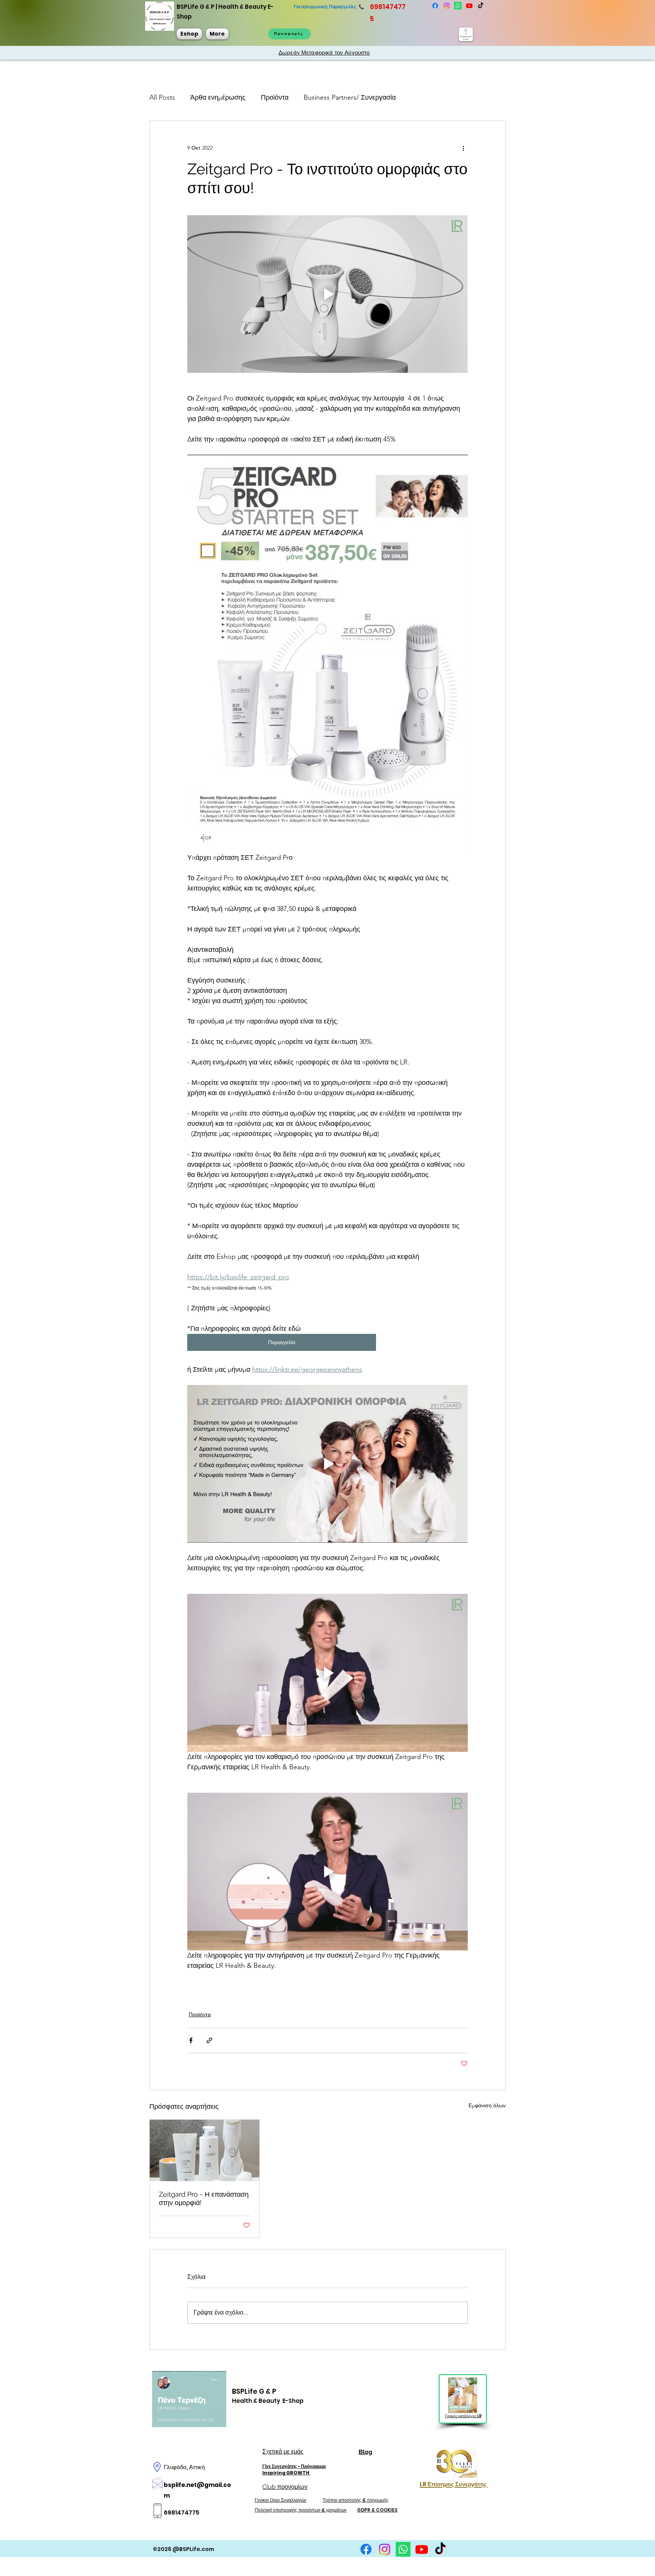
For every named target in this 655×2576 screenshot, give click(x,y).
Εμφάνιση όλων (487, 2105)
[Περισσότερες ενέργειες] (463, 148)
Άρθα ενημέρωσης (218, 97)
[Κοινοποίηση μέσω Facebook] (191, 2040)
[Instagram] (447, 6)
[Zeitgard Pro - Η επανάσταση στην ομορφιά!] (204, 2150)
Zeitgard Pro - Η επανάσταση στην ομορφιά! (204, 2198)
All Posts (162, 97)
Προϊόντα (275, 97)
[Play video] (327, 294)
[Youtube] (469, 6)
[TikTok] (481, 6)
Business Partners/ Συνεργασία (350, 97)
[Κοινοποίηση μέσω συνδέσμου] (209, 2040)
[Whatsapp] (458, 6)
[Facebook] (435, 6)
